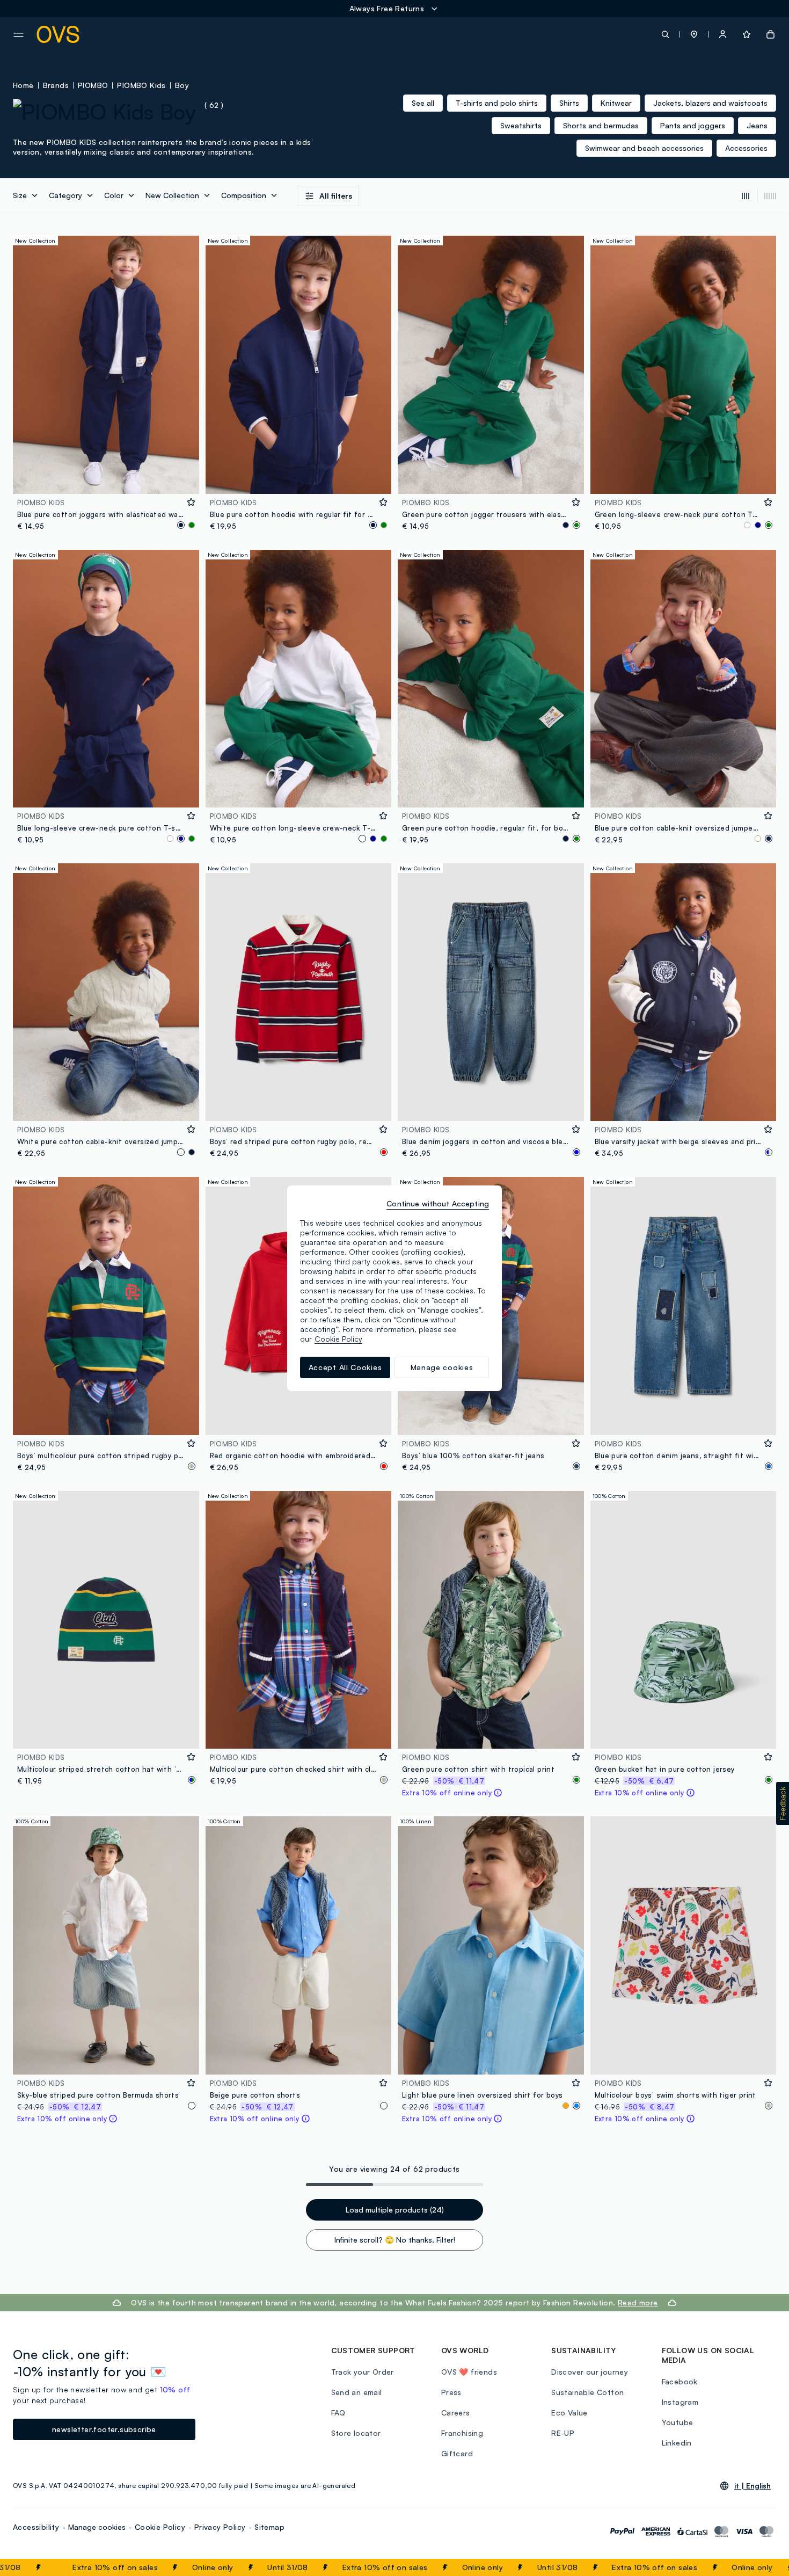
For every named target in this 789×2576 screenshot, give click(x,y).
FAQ (338, 2413)
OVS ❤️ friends (469, 2372)
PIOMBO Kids (141, 85)
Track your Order (363, 2372)
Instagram (680, 2402)
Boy (182, 85)
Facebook (680, 2381)
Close (761, 2567)
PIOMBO (93, 85)
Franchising (462, 2433)
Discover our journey (590, 2372)
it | (753, 2486)
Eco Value (569, 2413)
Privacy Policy (220, 2527)
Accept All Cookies (345, 1367)
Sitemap (269, 2527)
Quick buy (106, 479)
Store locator (356, 2433)
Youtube (678, 2422)
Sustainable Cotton (587, 2392)
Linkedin (677, 2443)
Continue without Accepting (438, 1203)
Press (451, 2392)
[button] (694, 34)
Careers (456, 2413)
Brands (56, 85)
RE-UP (563, 2433)
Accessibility (36, 2527)
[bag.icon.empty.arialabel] (770, 34)
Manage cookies (97, 2527)
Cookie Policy (160, 2527)
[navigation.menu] (19, 35)
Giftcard (457, 2453)
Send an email (357, 2392)
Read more (638, 2302)
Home (23, 85)
